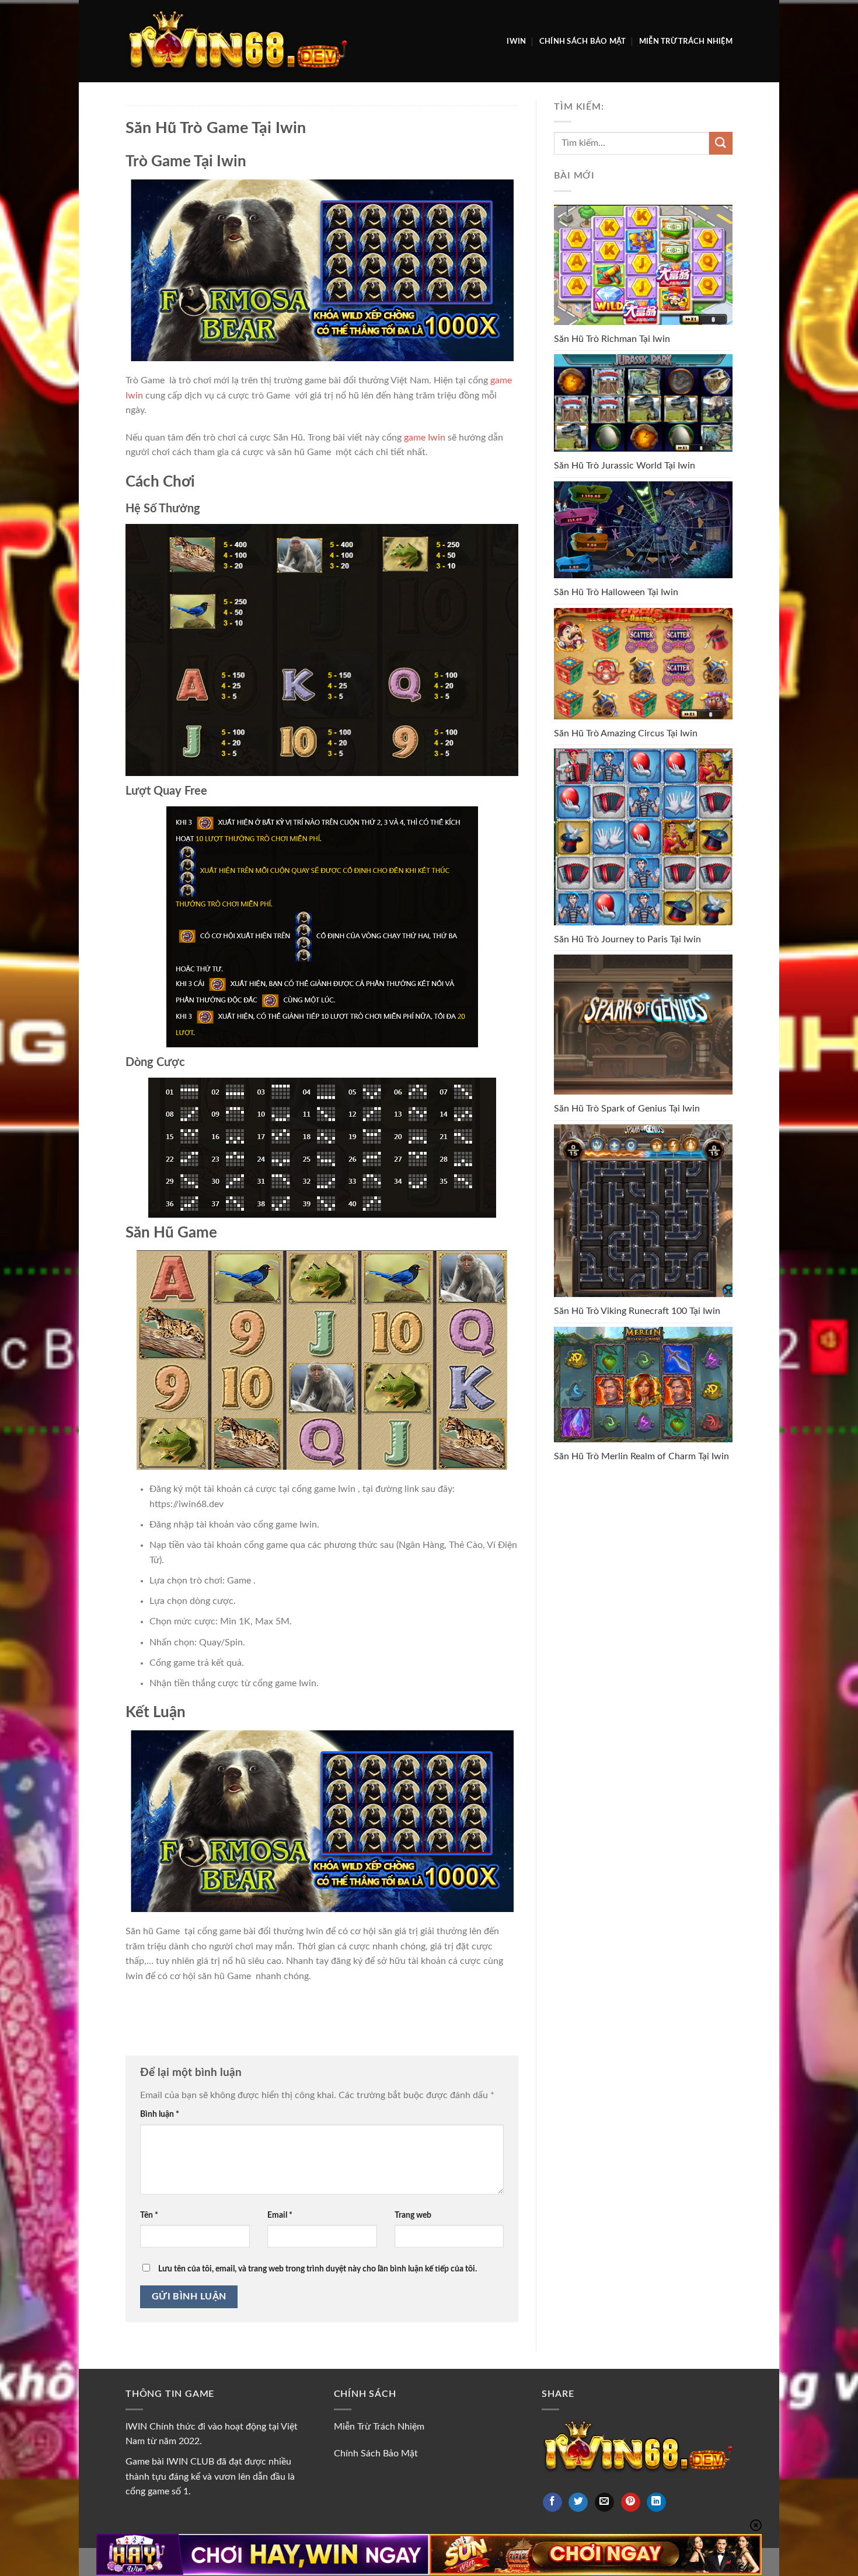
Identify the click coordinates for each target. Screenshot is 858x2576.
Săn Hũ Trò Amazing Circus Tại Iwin (626, 733)
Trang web (413, 2215)
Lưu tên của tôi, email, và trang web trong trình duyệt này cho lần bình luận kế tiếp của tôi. (318, 2269)
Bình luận (160, 2114)
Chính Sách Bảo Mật (583, 41)
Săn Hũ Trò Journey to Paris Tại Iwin (627, 939)
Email (280, 2215)
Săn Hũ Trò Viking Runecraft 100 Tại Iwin (637, 1311)
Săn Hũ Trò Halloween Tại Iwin (616, 592)
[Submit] (721, 143)
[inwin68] (236, 41)
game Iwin (425, 438)
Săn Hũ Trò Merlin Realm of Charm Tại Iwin (641, 1456)
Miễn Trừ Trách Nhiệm (686, 41)
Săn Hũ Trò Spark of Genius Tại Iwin (627, 1109)
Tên (149, 2215)
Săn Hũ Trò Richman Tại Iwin (612, 339)
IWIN (516, 41)
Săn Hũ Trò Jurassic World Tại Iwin (625, 466)
